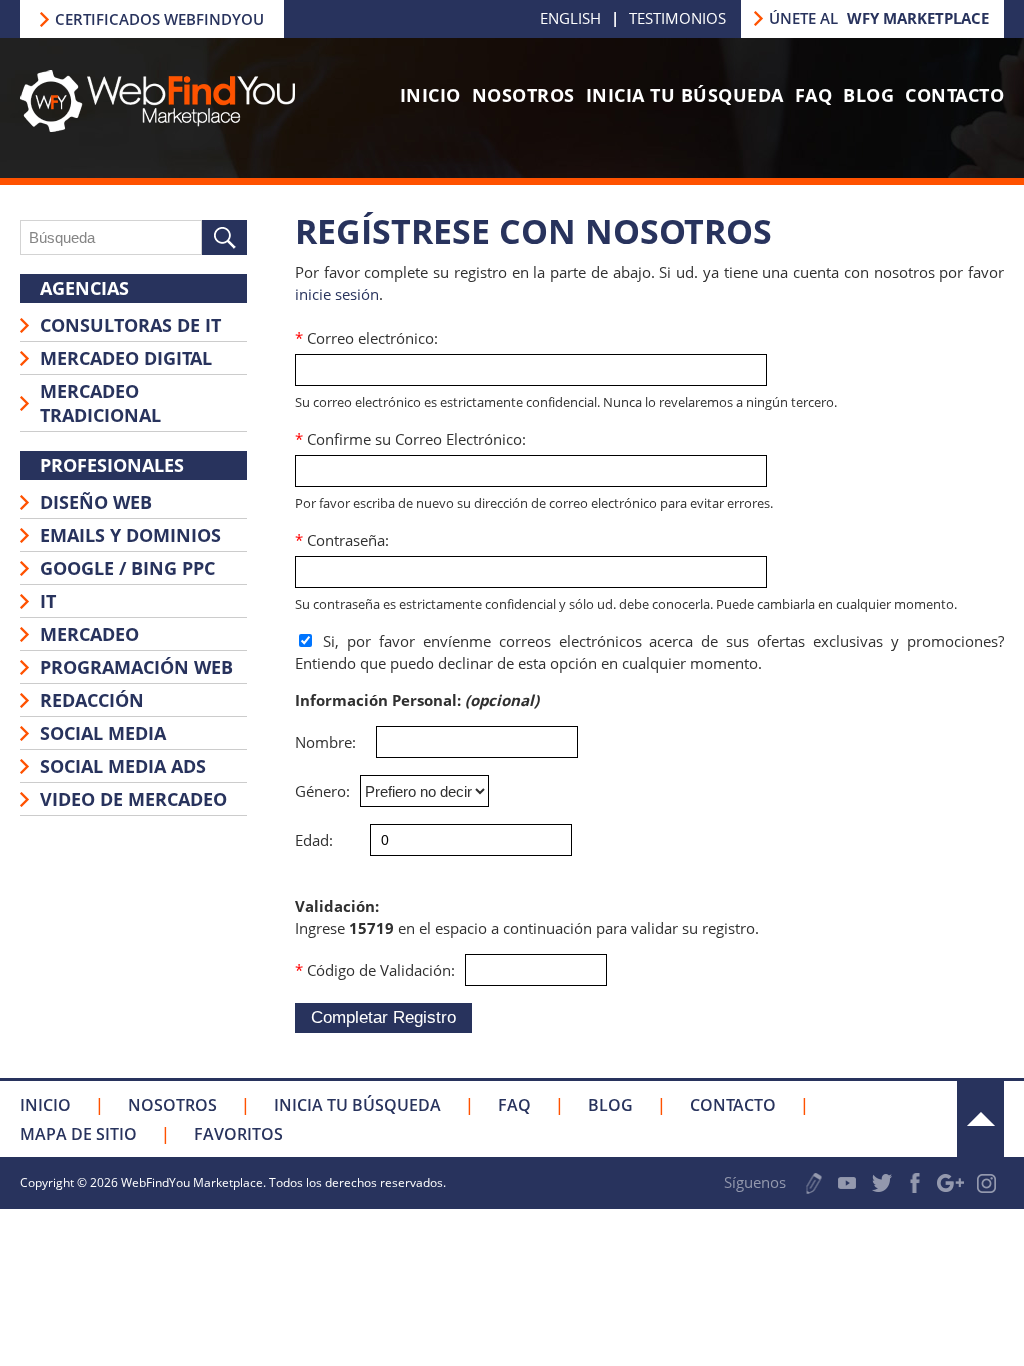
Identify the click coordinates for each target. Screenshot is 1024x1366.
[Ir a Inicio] (157, 126)
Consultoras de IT (130, 325)
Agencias (84, 288)
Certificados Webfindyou (159, 19)
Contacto (954, 95)
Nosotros (523, 95)
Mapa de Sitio (78, 1134)
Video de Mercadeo (133, 799)
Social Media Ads (123, 766)
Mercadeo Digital (126, 358)
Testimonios (677, 18)
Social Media (103, 733)
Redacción (92, 700)
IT (48, 601)
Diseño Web (96, 502)
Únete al (879, 18)
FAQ (814, 95)
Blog (868, 95)
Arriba (980, 1119)
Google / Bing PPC (127, 568)
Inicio (430, 95)
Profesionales (112, 465)
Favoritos (238, 1134)
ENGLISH (570, 18)
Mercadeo (89, 634)
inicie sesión (337, 294)
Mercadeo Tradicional (100, 403)
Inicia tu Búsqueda (685, 95)
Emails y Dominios (130, 535)
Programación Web (136, 667)
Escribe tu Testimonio (814, 1183)
